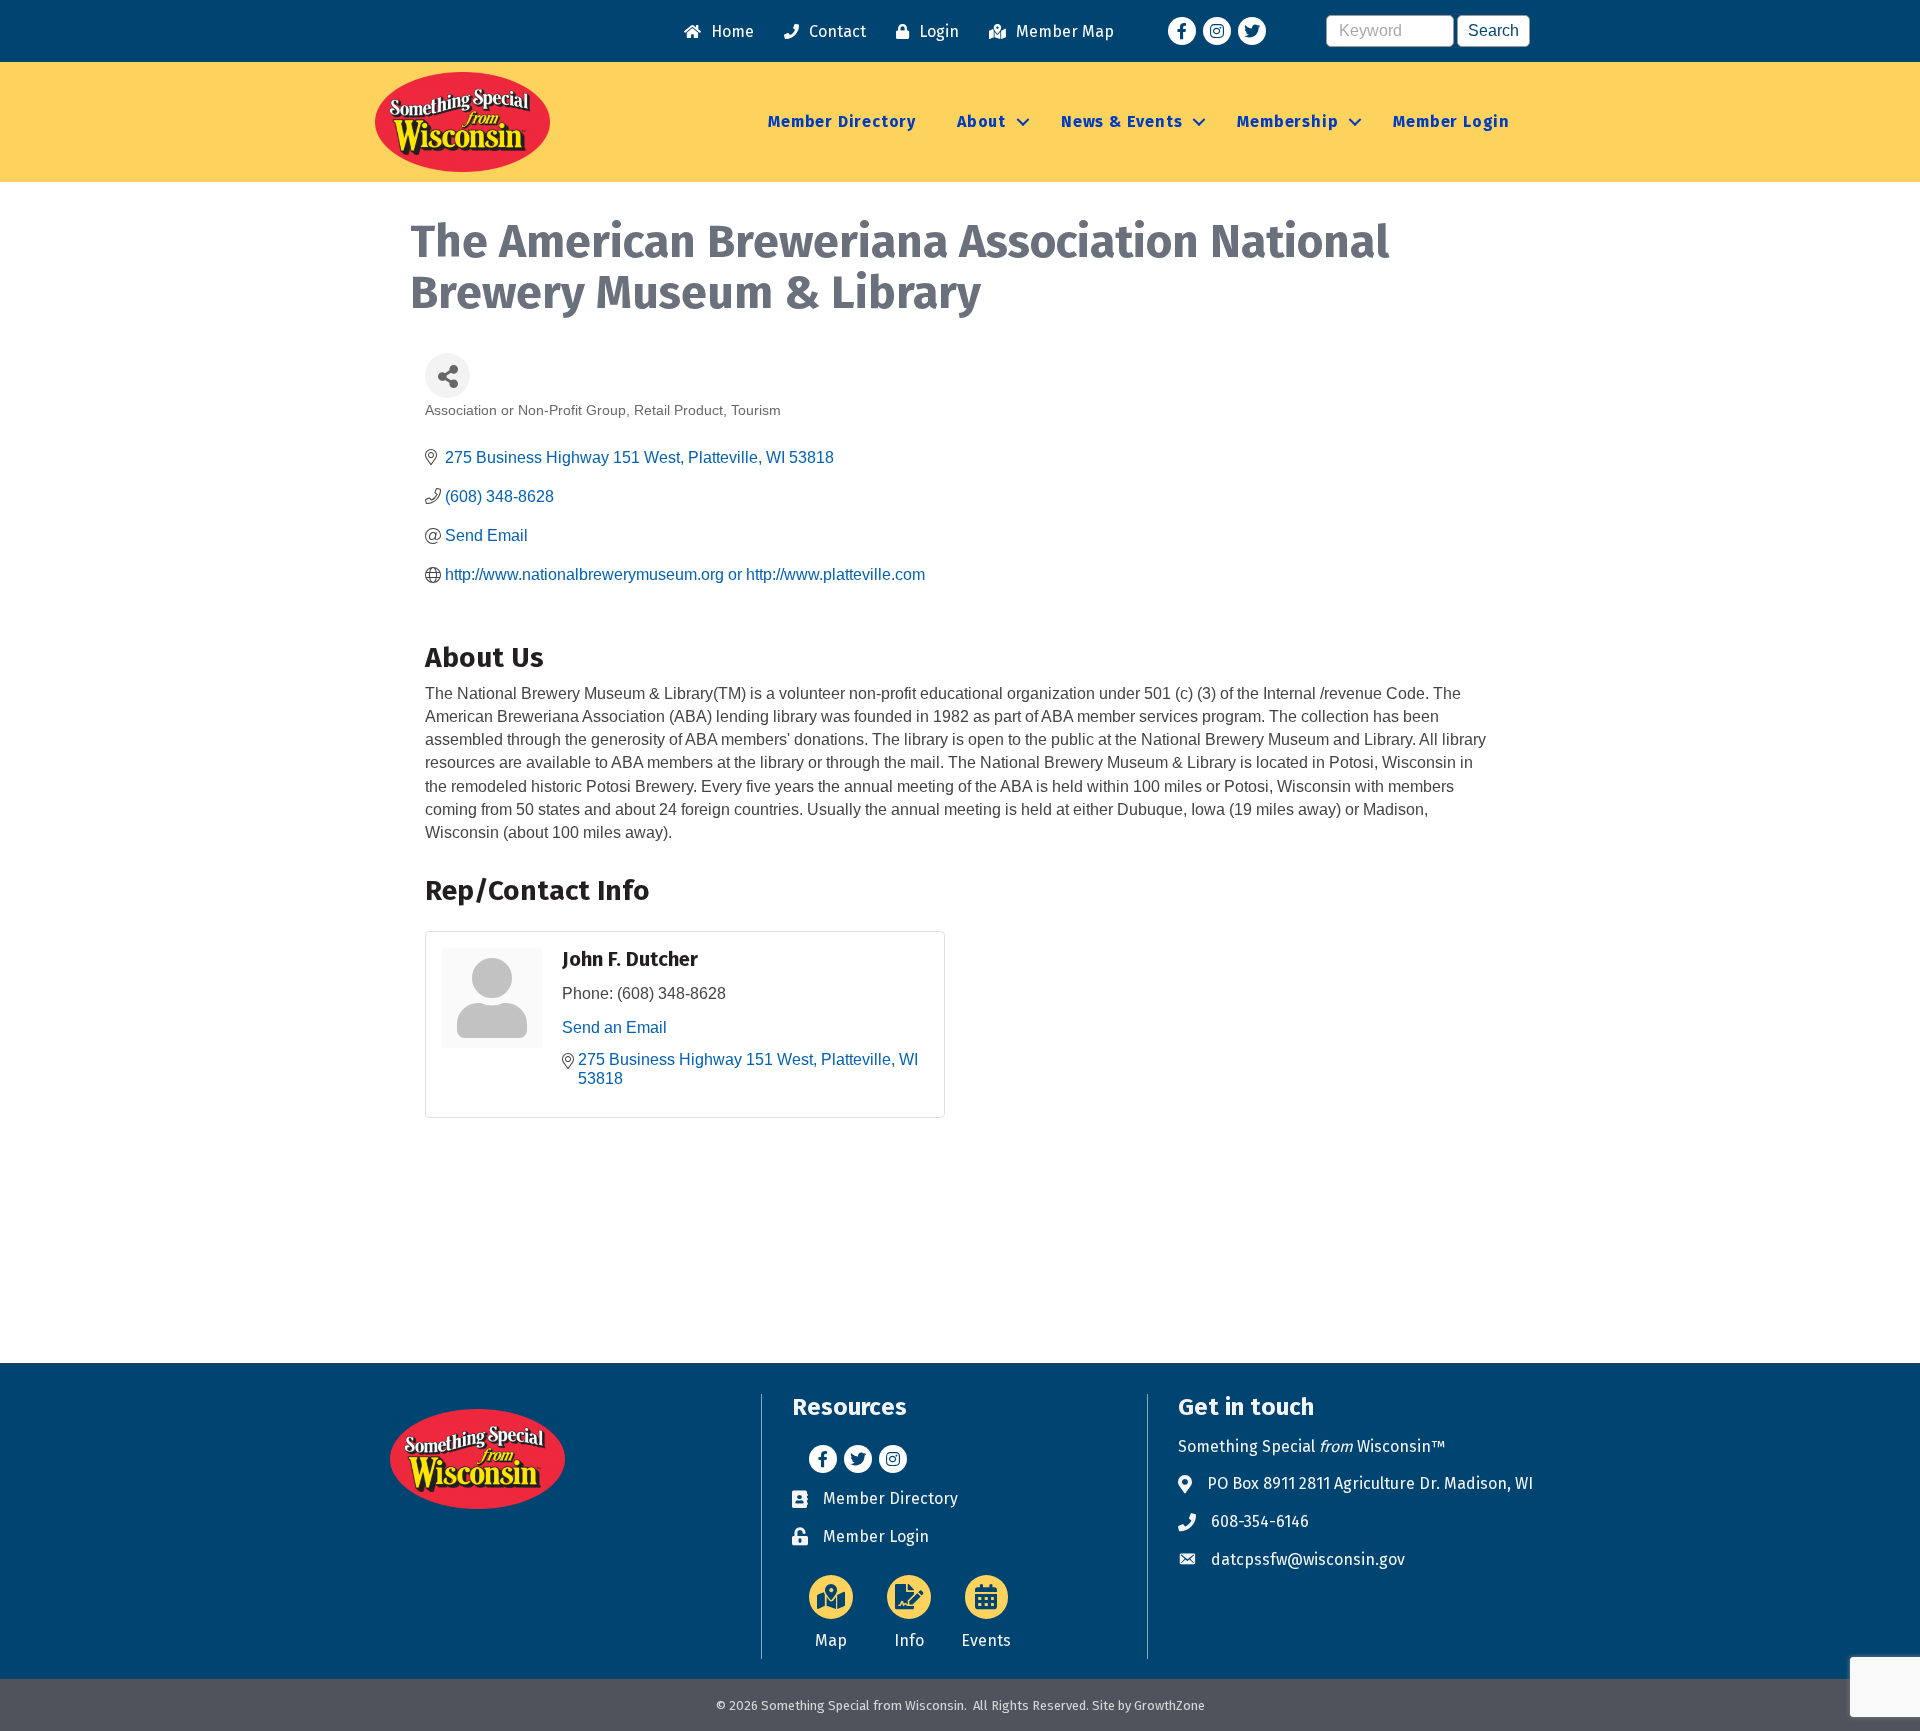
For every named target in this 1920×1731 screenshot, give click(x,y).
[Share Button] (447, 375)
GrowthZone (1169, 1705)
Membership (1287, 121)
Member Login (1451, 121)
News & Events (1121, 121)
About (981, 121)
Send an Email (614, 1027)
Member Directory (842, 121)
